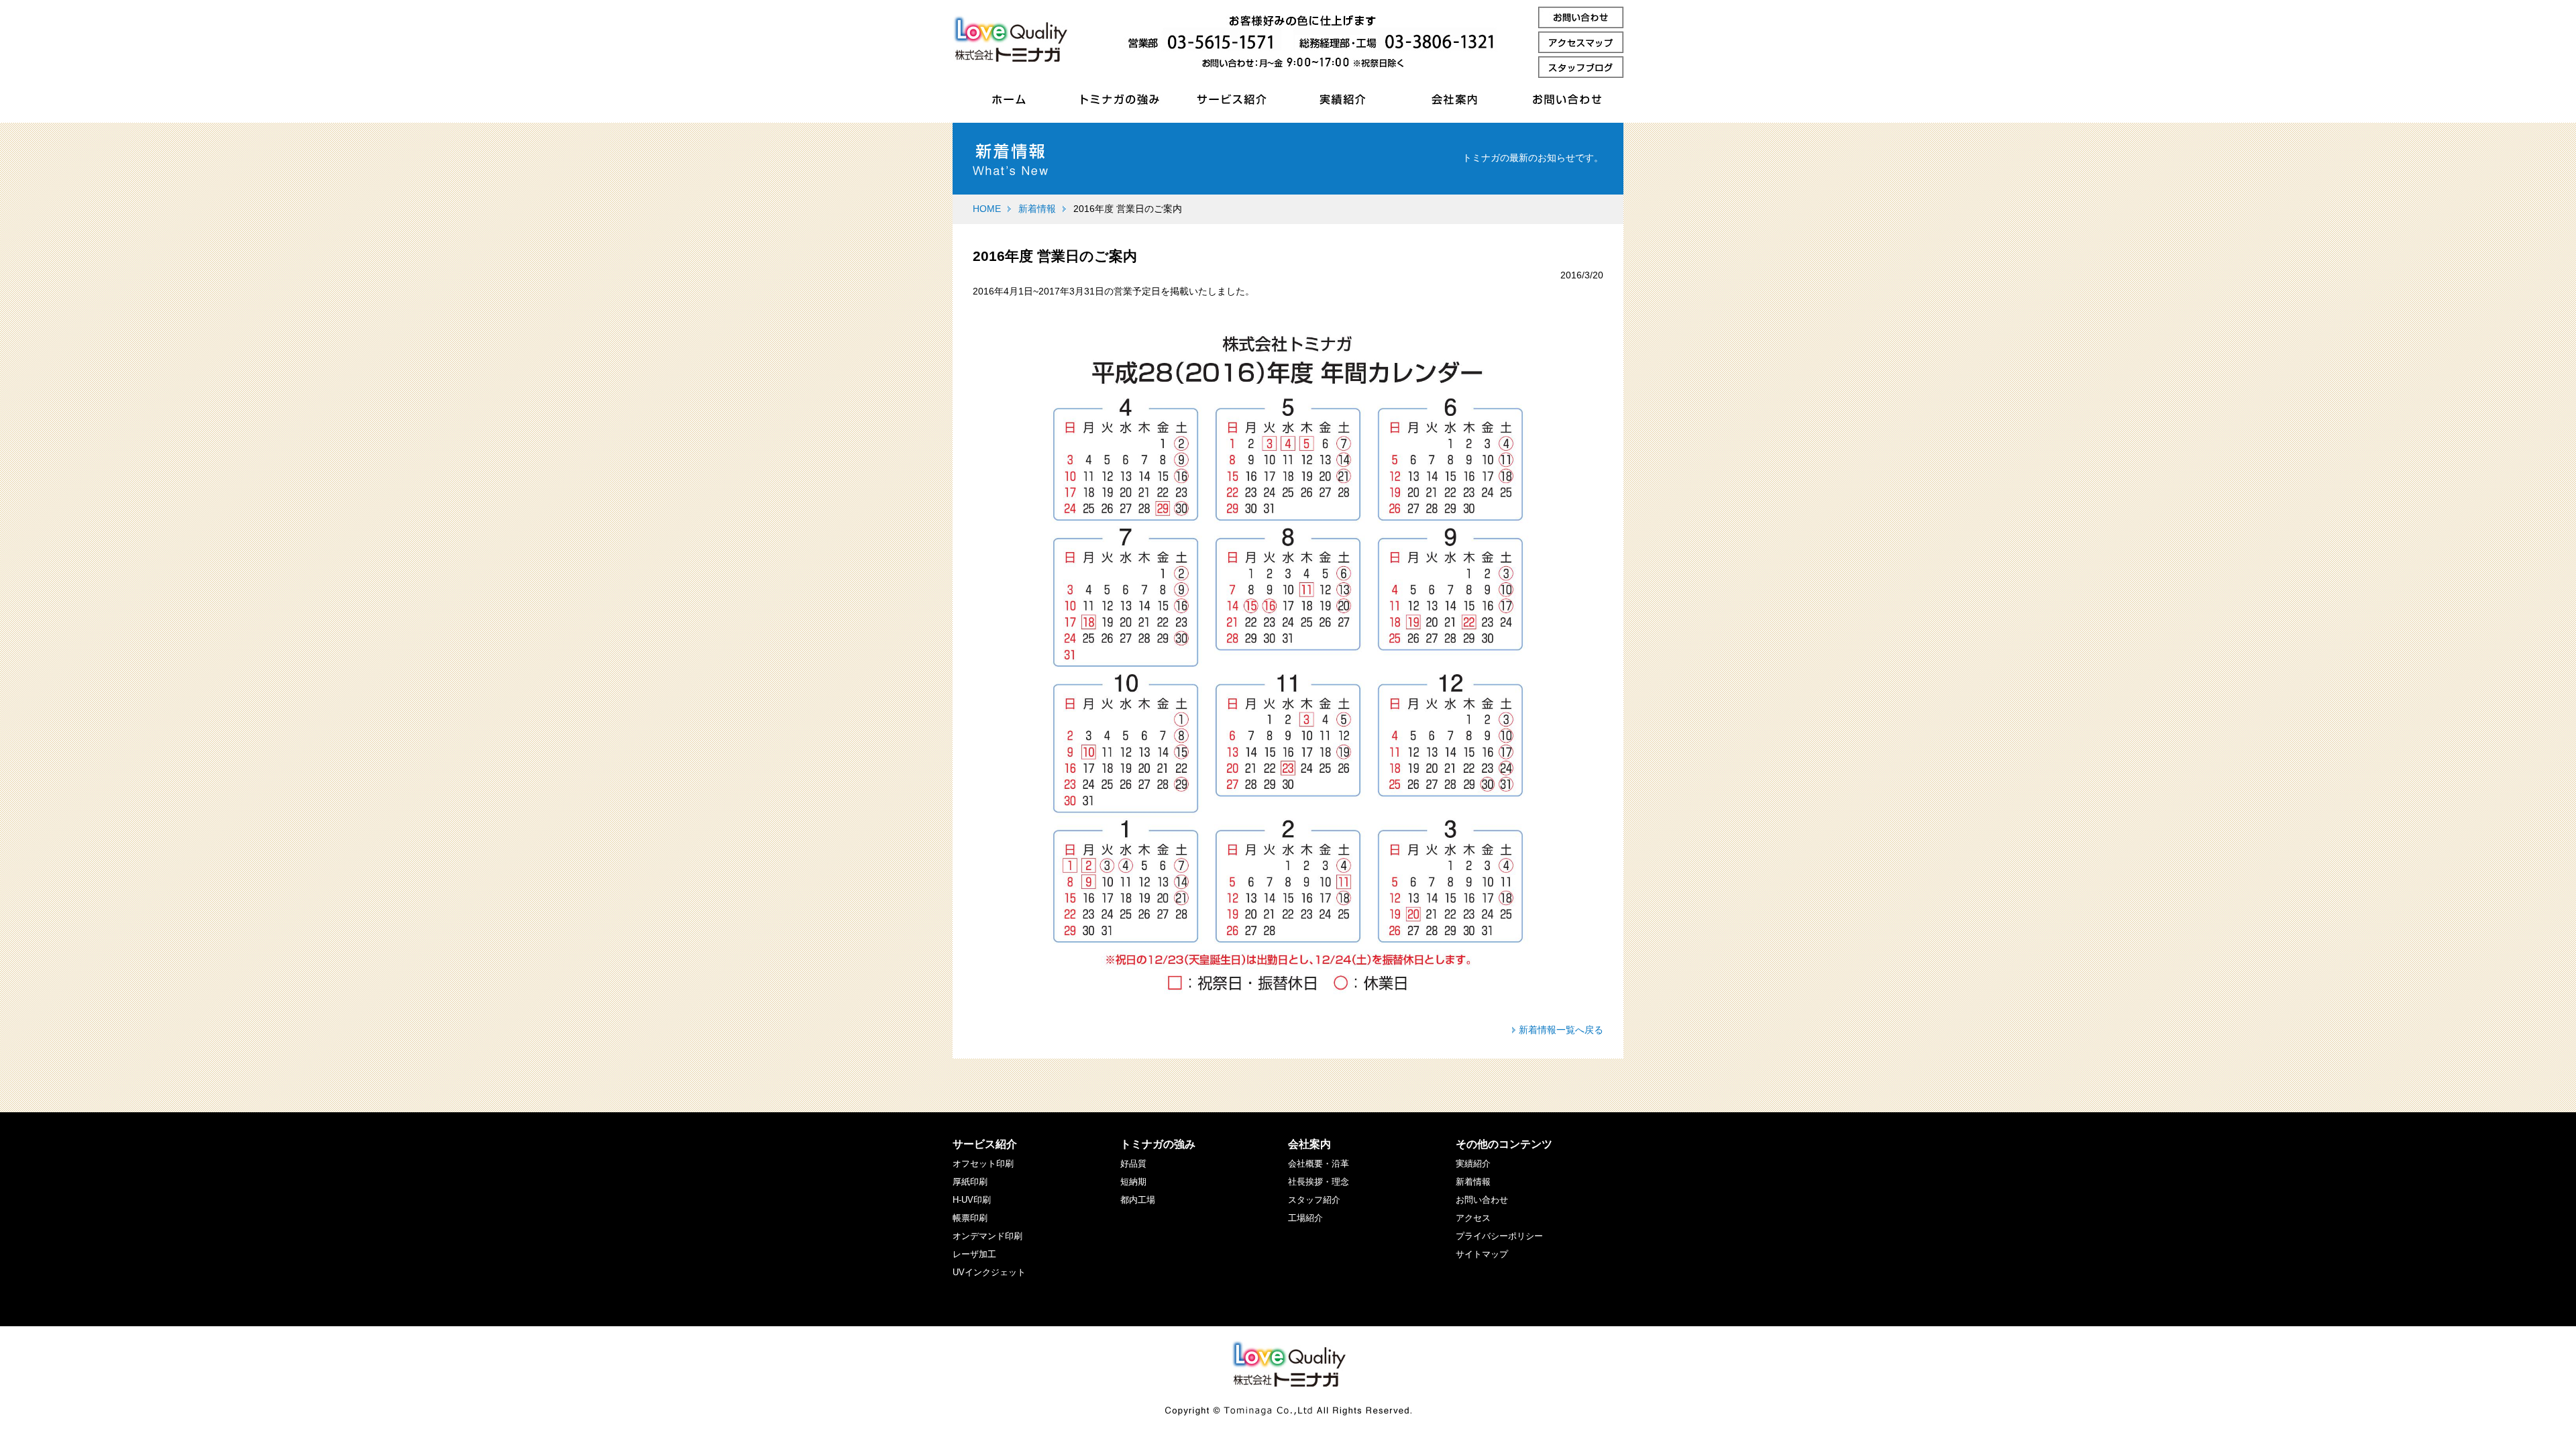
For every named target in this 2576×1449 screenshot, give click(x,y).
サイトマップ (1482, 1254)
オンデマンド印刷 (987, 1236)
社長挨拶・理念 (1319, 1182)
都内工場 (1138, 1200)
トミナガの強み (1158, 1144)
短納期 (1133, 1182)
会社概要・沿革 (1319, 1164)
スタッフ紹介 (1314, 1200)
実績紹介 (1473, 1164)
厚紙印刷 (970, 1182)
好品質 (1133, 1164)
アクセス (1473, 1218)
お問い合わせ (1482, 1200)
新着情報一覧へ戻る (1561, 1030)
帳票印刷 (970, 1218)
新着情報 (1037, 209)
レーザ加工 (974, 1254)
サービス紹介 (985, 1144)
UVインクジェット (989, 1272)
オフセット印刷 (983, 1164)
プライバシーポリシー (1499, 1236)
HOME (987, 209)
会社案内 (1309, 1144)
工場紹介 (1305, 1218)
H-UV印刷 (972, 1200)
